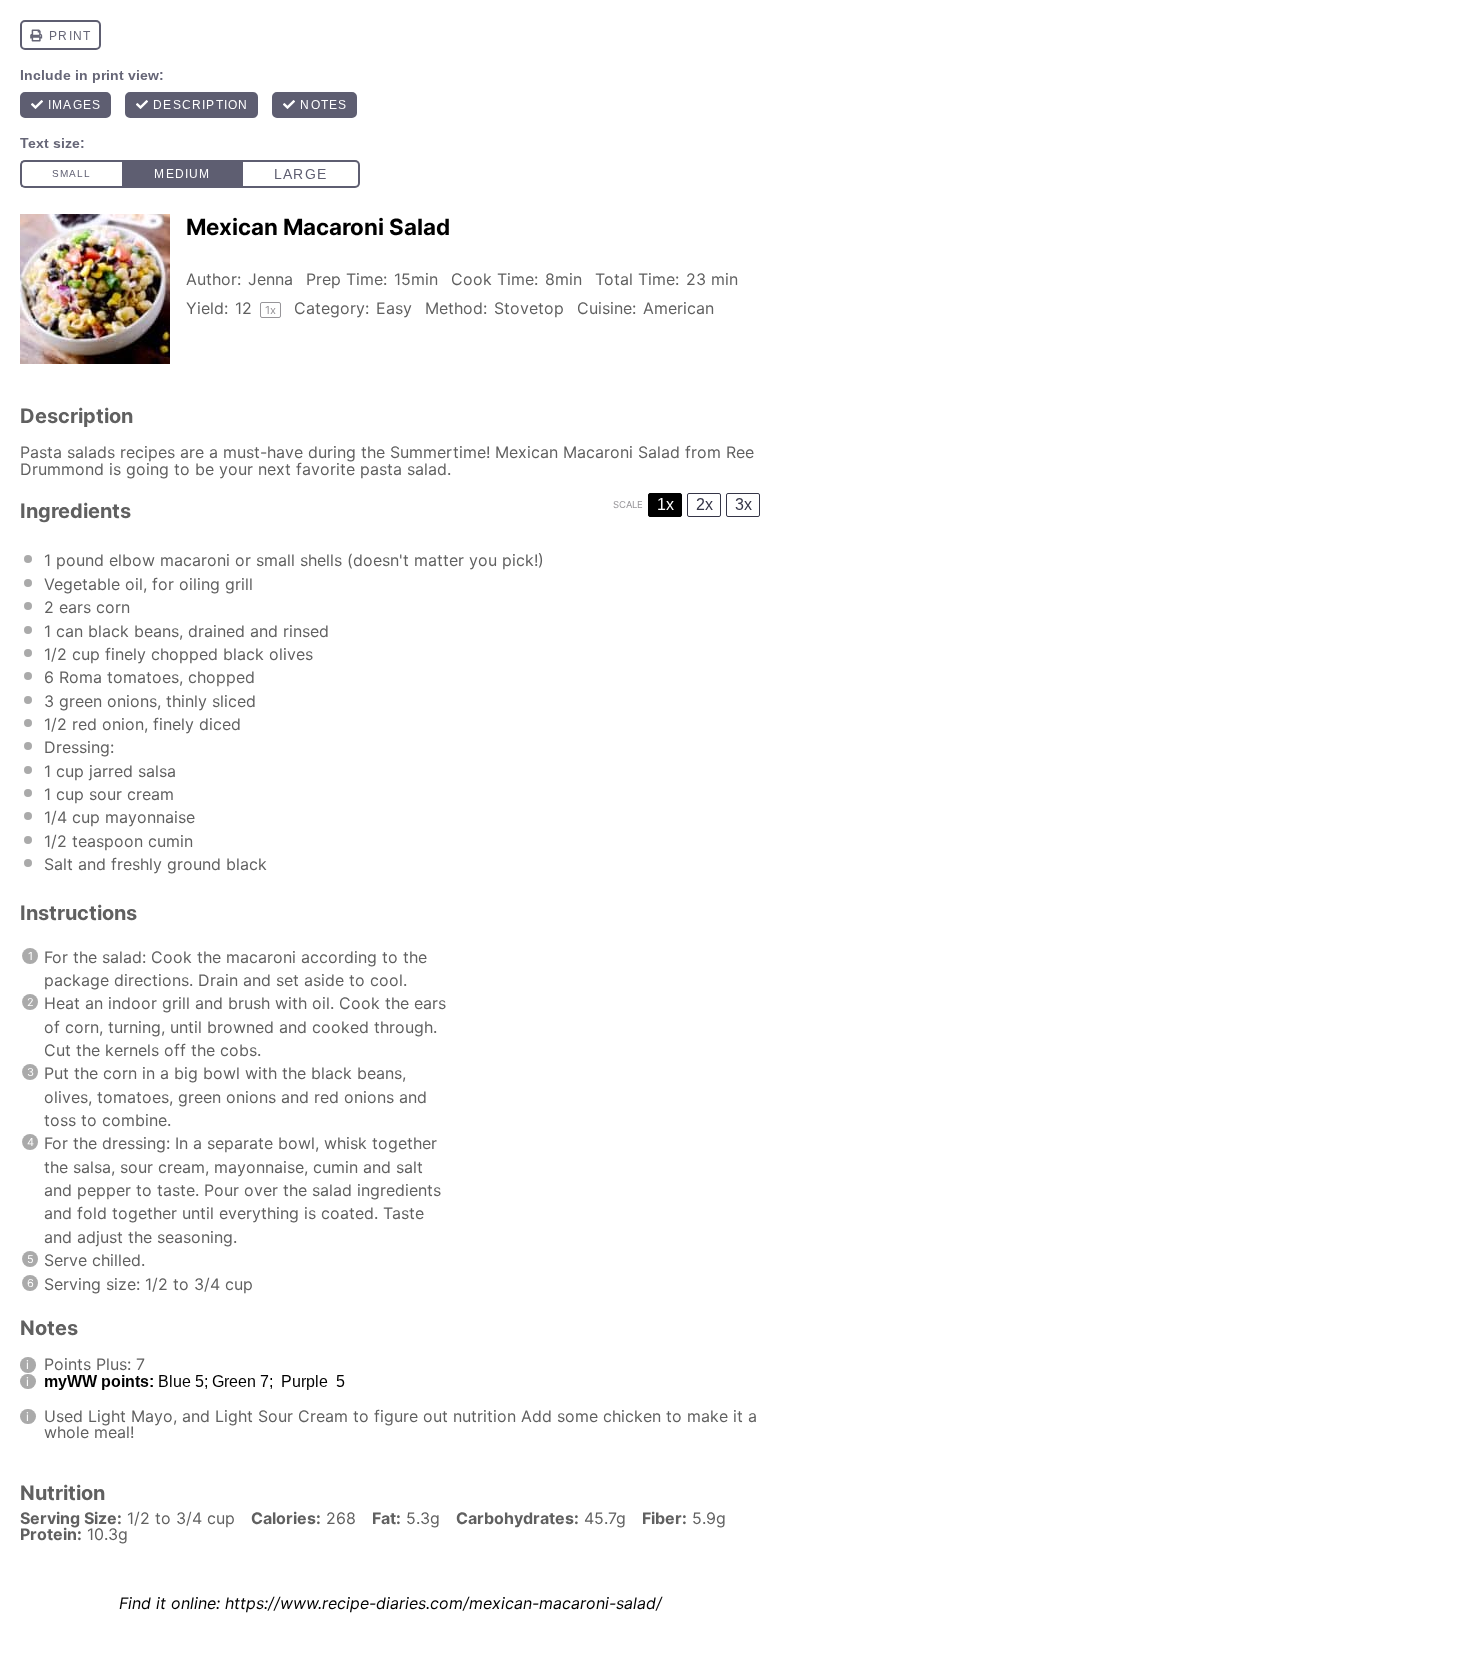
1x (665, 504)
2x (704, 504)
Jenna (270, 279)
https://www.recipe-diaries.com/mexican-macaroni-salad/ (443, 1603)
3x (743, 504)
